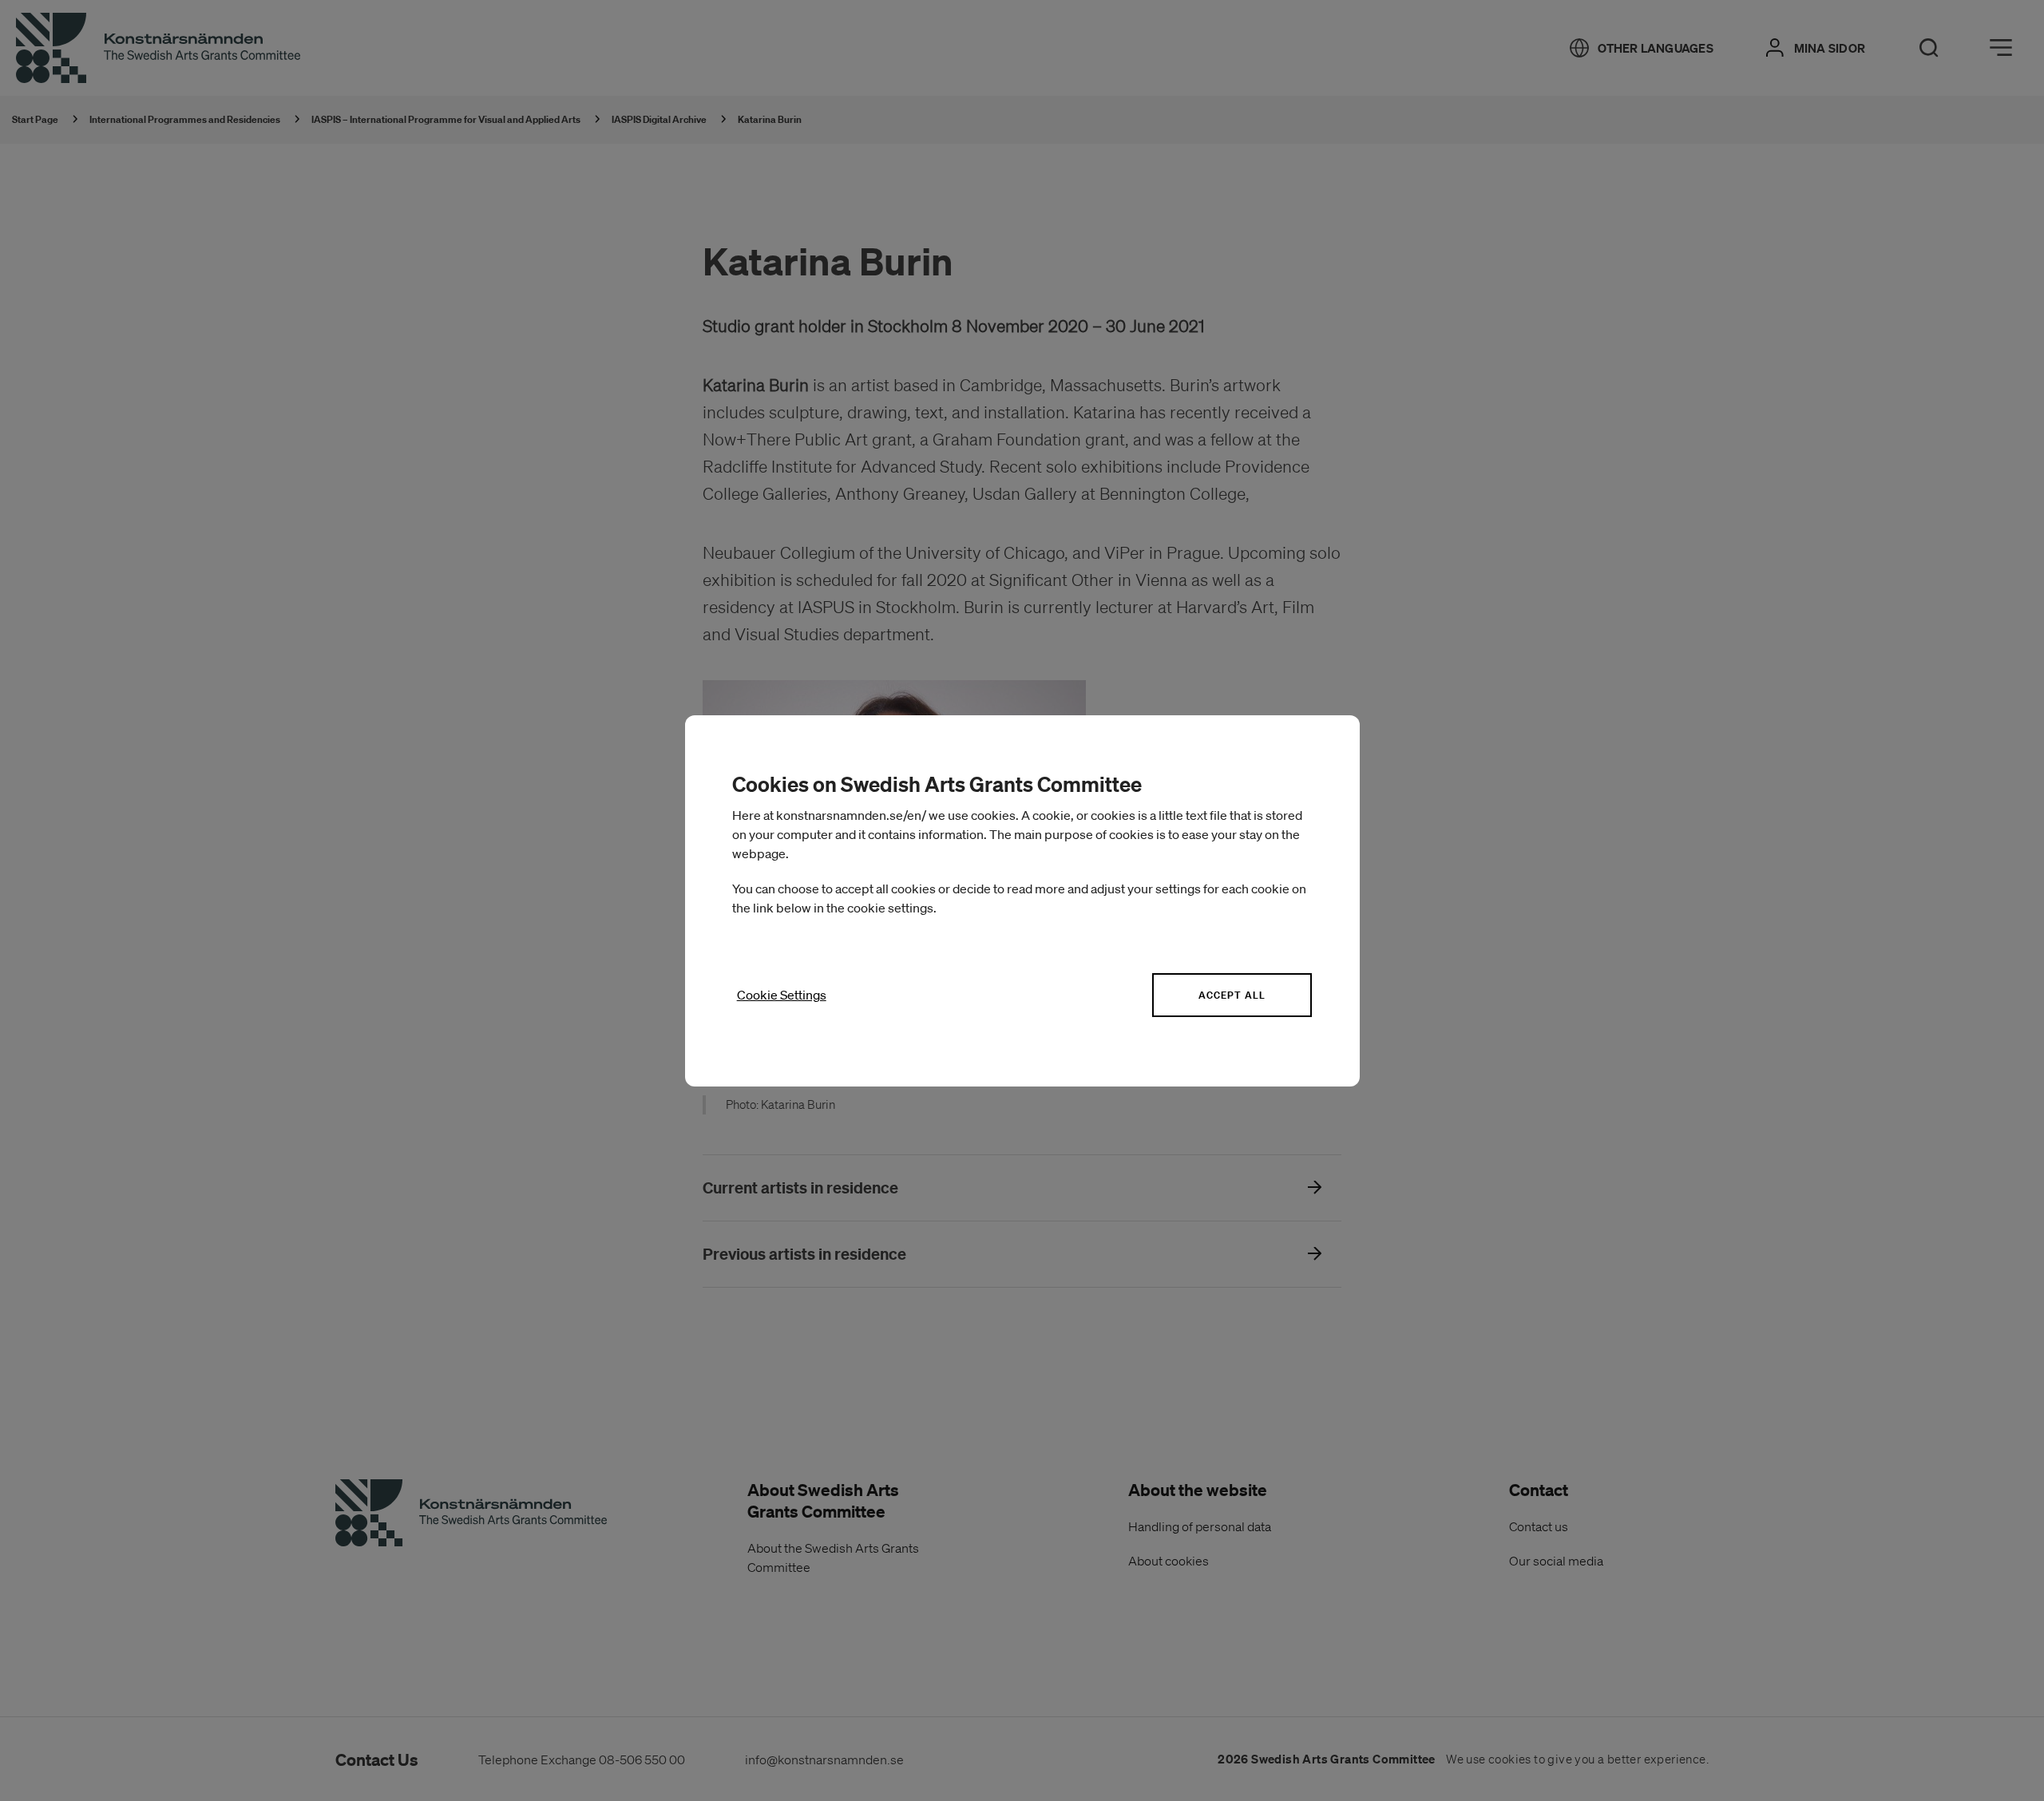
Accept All (1232, 995)
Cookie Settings (782, 995)
